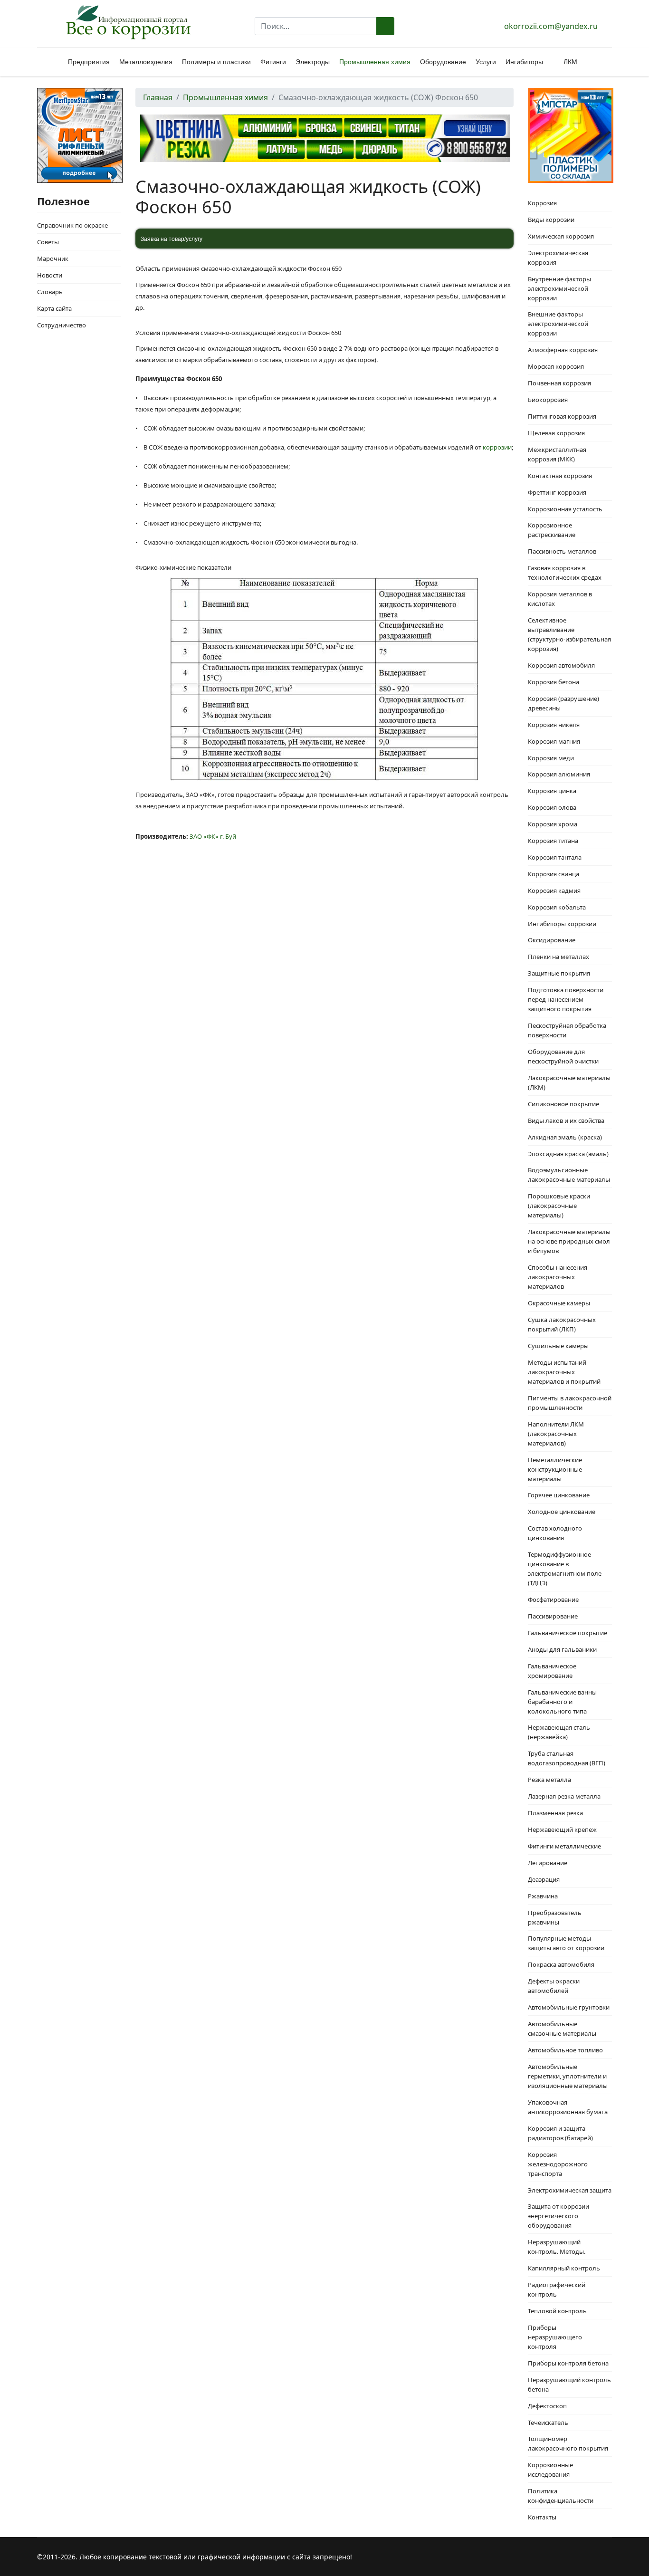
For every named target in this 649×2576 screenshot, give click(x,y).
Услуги (486, 62)
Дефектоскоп (547, 2406)
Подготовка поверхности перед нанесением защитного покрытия (566, 999)
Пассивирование (553, 1616)
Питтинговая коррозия (562, 416)
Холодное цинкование (562, 1512)
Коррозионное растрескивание (552, 530)
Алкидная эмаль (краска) (565, 1137)
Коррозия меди (551, 758)
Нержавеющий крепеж (562, 1829)
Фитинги (273, 62)
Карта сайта (54, 308)
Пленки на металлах (558, 957)
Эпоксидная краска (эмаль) (568, 1154)
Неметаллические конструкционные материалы (555, 1469)
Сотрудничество (62, 325)
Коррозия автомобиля (561, 665)
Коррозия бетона (554, 682)
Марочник (53, 259)
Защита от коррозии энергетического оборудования (558, 2216)
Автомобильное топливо (565, 2050)
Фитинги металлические (564, 1846)
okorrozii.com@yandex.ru (551, 26)
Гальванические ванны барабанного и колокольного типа (562, 1702)
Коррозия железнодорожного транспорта (558, 2164)
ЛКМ (570, 62)
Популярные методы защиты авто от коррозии (566, 1943)
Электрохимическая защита (570, 2190)
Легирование (548, 1863)
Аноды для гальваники (562, 1649)
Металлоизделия (146, 62)
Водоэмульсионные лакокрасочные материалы (569, 1175)
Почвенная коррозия (559, 383)
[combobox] (316, 26)
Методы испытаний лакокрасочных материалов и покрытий (564, 1372)
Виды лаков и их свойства (566, 1120)
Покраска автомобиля (561, 1964)
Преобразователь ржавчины (555, 1917)
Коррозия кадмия (554, 891)
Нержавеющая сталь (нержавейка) (559, 1732)
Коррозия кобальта (557, 907)
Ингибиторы (524, 62)
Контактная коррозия (560, 476)
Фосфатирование (553, 1599)
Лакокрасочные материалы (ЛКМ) (569, 1082)
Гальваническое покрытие (568, 1633)
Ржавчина (543, 1896)
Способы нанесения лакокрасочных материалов (558, 1277)
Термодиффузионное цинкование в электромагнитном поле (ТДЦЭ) (565, 1569)
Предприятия (89, 62)
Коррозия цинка (552, 791)
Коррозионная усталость (565, 509)
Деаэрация (544, 1879)
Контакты (542, 2517)
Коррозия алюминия (559, 774)
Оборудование (443, 62)
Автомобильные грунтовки (569, 2007)
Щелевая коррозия (556, 433)
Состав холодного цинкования (555, 1533)
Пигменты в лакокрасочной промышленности (570, 1403)
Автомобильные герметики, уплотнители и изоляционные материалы (568, 2076)
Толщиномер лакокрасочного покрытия (568, 2443)
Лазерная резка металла (564, 1796)
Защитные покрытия (559, 973)
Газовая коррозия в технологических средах (565, 573)
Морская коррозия (556, 366)
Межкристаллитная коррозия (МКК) (557, 454)
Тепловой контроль (557, 2311)
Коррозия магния (554, 741)
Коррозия (542, 203)
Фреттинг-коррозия (557, 492)
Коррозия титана (553, 841)
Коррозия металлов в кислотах (560, 599)
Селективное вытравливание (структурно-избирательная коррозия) (569, 634)
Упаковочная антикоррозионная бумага (568, 2107)
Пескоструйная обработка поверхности (567, 1030)
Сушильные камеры (558, 1346)
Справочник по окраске (72, 225)
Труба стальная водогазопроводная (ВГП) (567, 1758)
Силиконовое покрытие (563, 1104)
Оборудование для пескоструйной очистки (563, 1056)
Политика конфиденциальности (561, 2496)
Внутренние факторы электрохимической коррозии (559, 288)
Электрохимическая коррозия (558, 258)
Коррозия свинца (554, 874)
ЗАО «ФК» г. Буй (213, 836)
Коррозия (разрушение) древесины (563, 703)
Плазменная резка (555, 1813)
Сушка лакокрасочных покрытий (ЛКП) (562, 1324)
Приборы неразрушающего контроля (555, 2337)
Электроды (313, 62)
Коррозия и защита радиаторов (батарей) (560, 2133)
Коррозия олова (552, 807)
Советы (48, 242)
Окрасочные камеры (559, 1303)
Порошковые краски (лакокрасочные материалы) (559, 1206)
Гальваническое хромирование (552, 1671)
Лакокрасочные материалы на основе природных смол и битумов (569, 1241)
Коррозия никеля (554, 725)
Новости (50, 275)
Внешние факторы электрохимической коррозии (558, 324)
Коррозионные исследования (550, 2470)
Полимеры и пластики (216, 62)
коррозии (497, 447)
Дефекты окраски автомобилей (554, 1986)
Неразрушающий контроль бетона (569, 2384)
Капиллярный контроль (564, 2268)
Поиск (385, 26)
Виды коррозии (551, 220)
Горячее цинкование (559, 1495)
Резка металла (549, 1780)
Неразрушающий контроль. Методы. (557, 2247)
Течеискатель (548, 2423)
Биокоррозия (548, 400)
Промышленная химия (375, 62)
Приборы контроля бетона (568, 2363)
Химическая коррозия (561, 236)
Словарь (50, 292)
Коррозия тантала (555, 857)
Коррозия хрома (553, 824)
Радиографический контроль (557, 2289)
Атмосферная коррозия (563, 350)
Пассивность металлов (562, 551)
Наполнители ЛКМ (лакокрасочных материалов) (556, 1434)
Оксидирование (552, 940)
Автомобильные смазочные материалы (562, 2029)
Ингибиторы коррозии (562, 924)
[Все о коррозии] (128, 22)
